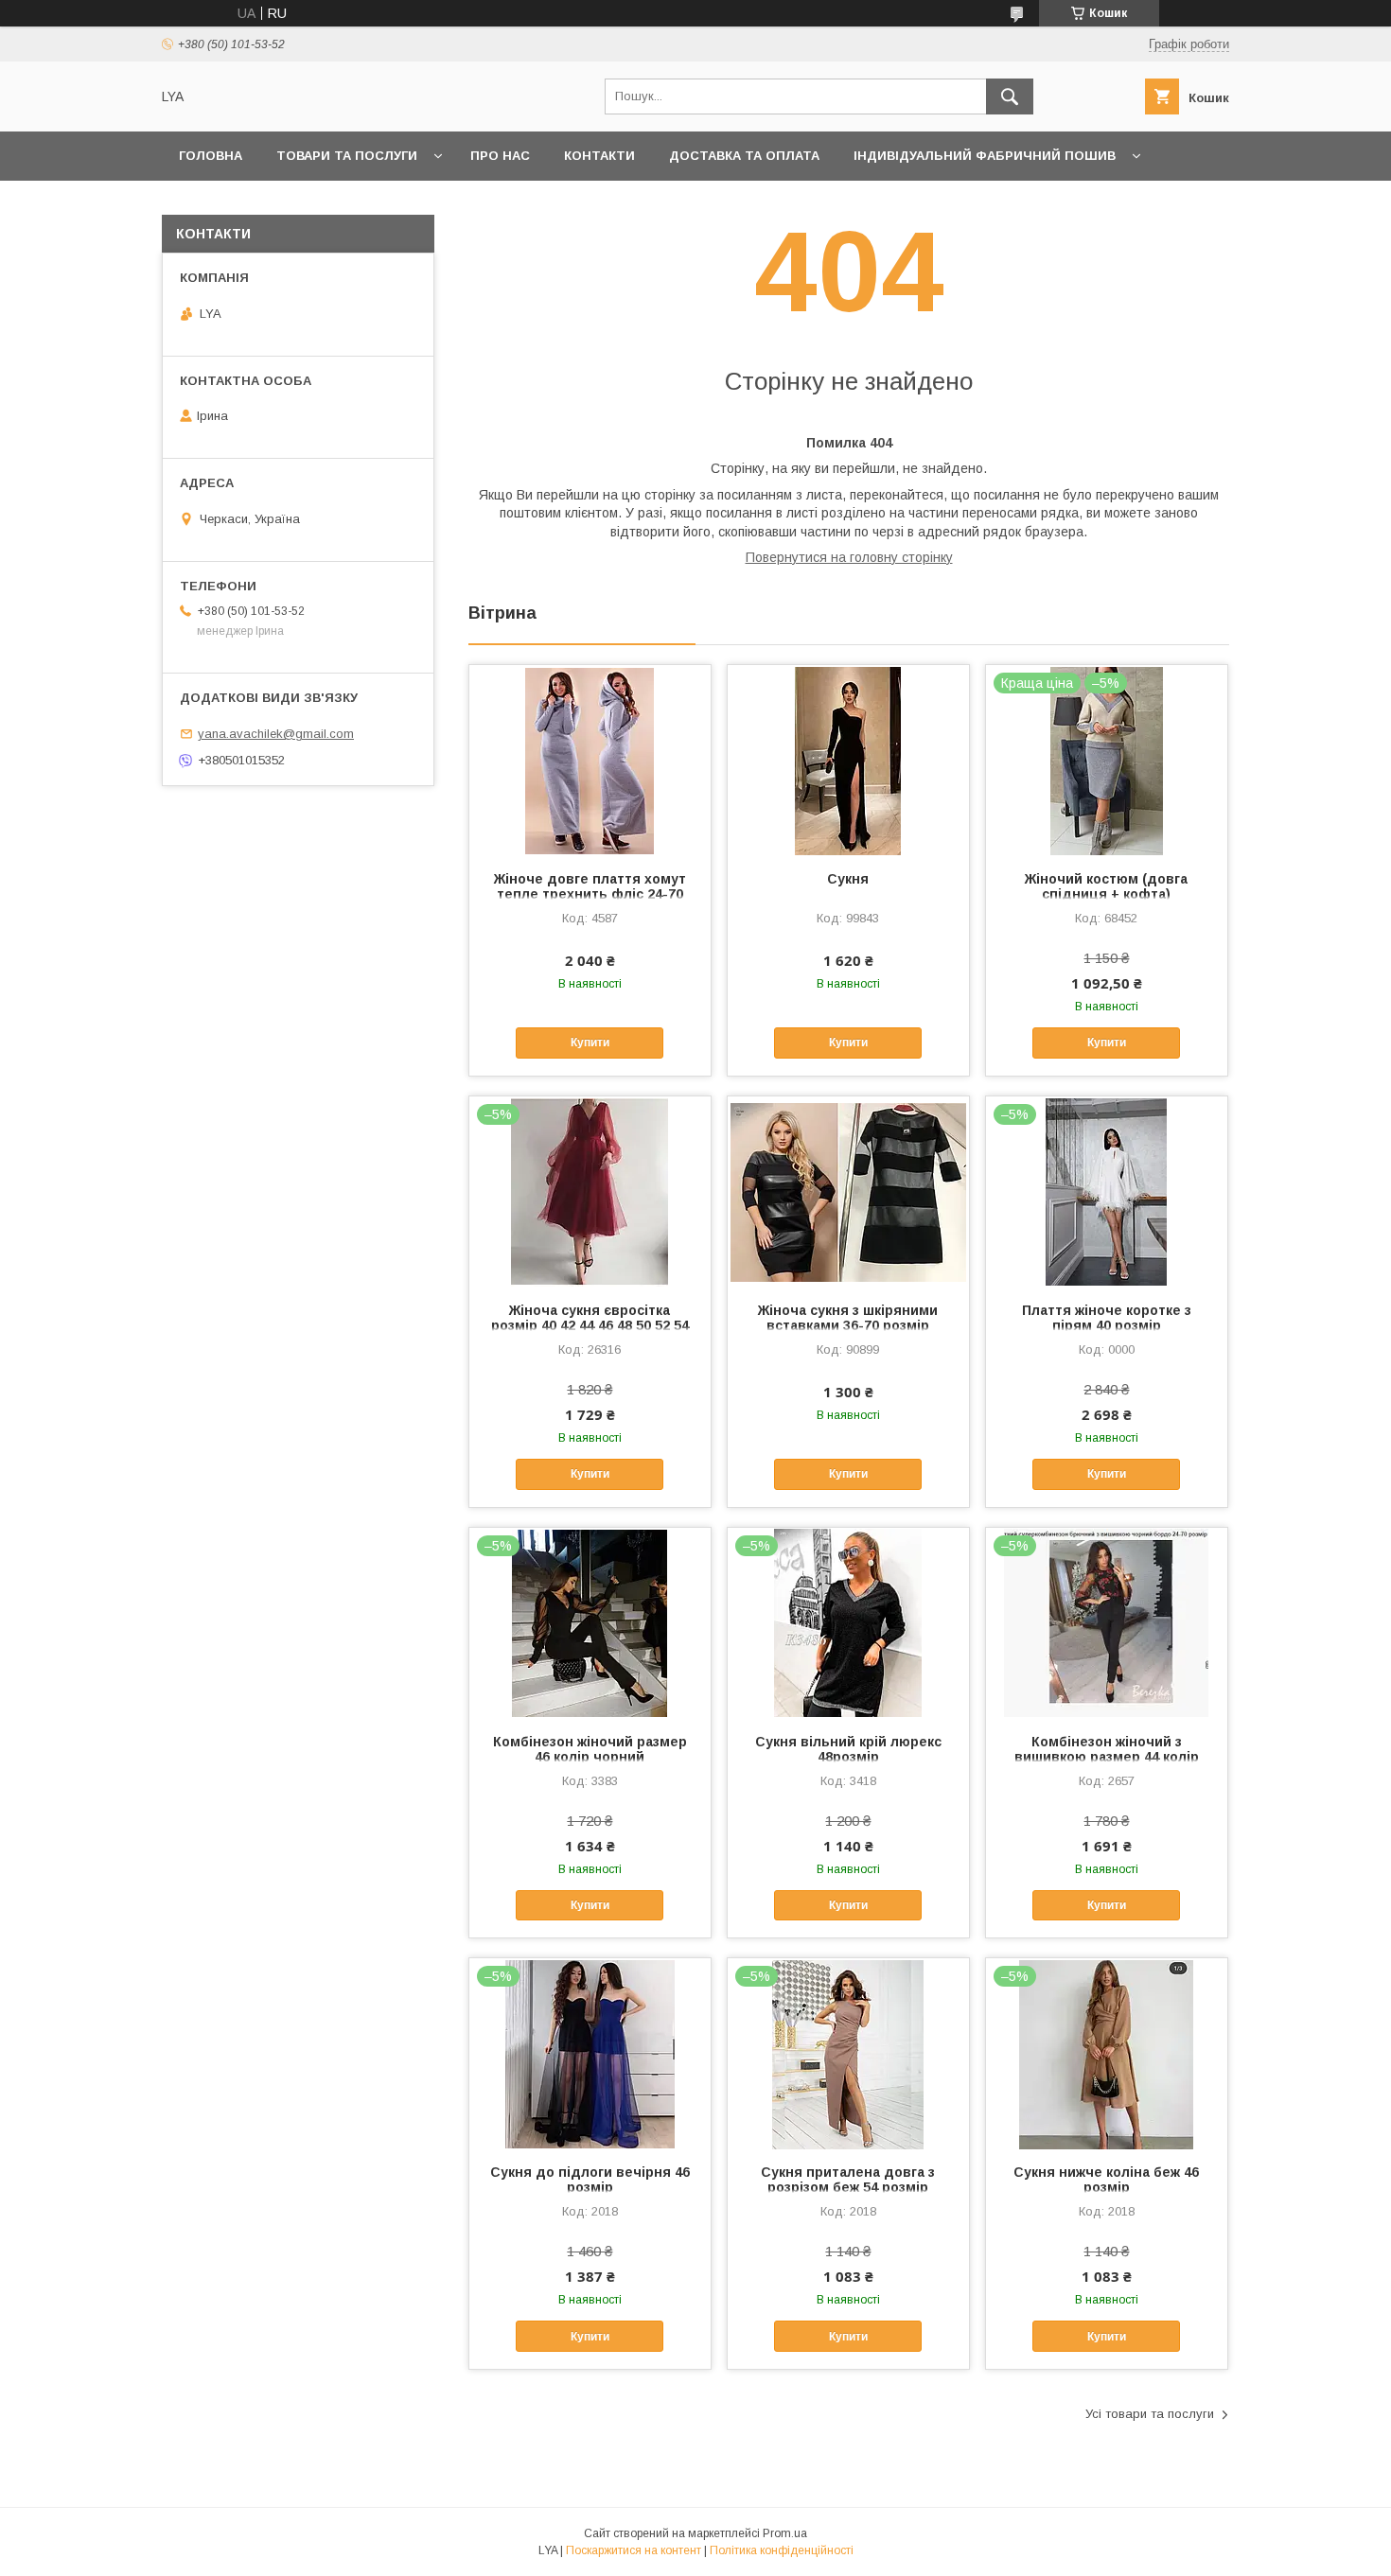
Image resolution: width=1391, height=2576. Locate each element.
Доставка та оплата (744, 156)
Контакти (599, 156)
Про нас (500, 156)
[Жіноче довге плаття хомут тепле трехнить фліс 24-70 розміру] (590, 760)
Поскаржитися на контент (634, 2550)
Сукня (848, 879)
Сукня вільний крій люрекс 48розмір (848, 1749)
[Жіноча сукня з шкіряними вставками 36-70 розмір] (848, 1191)
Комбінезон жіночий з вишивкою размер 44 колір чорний (1107, 1757)
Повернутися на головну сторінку (849, 557)
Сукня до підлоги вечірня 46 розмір (590, 2180)
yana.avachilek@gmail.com (276, 734)
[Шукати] (1010, 96)
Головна (211, 156)
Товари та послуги (347, 156)
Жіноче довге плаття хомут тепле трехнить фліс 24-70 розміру (590, 894)
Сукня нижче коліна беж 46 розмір (1106, 2180)
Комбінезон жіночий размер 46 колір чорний (590, 1749)
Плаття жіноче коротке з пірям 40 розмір (1107, 1318)
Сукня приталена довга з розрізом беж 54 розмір (848, 2180)
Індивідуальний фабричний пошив (985, 156)
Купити (590, 1043)
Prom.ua (785, 2533)
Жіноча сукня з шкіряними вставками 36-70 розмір (848, 1318)
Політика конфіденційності (782, 2550)
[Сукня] (848, 760)
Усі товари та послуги (1150, 2414)
